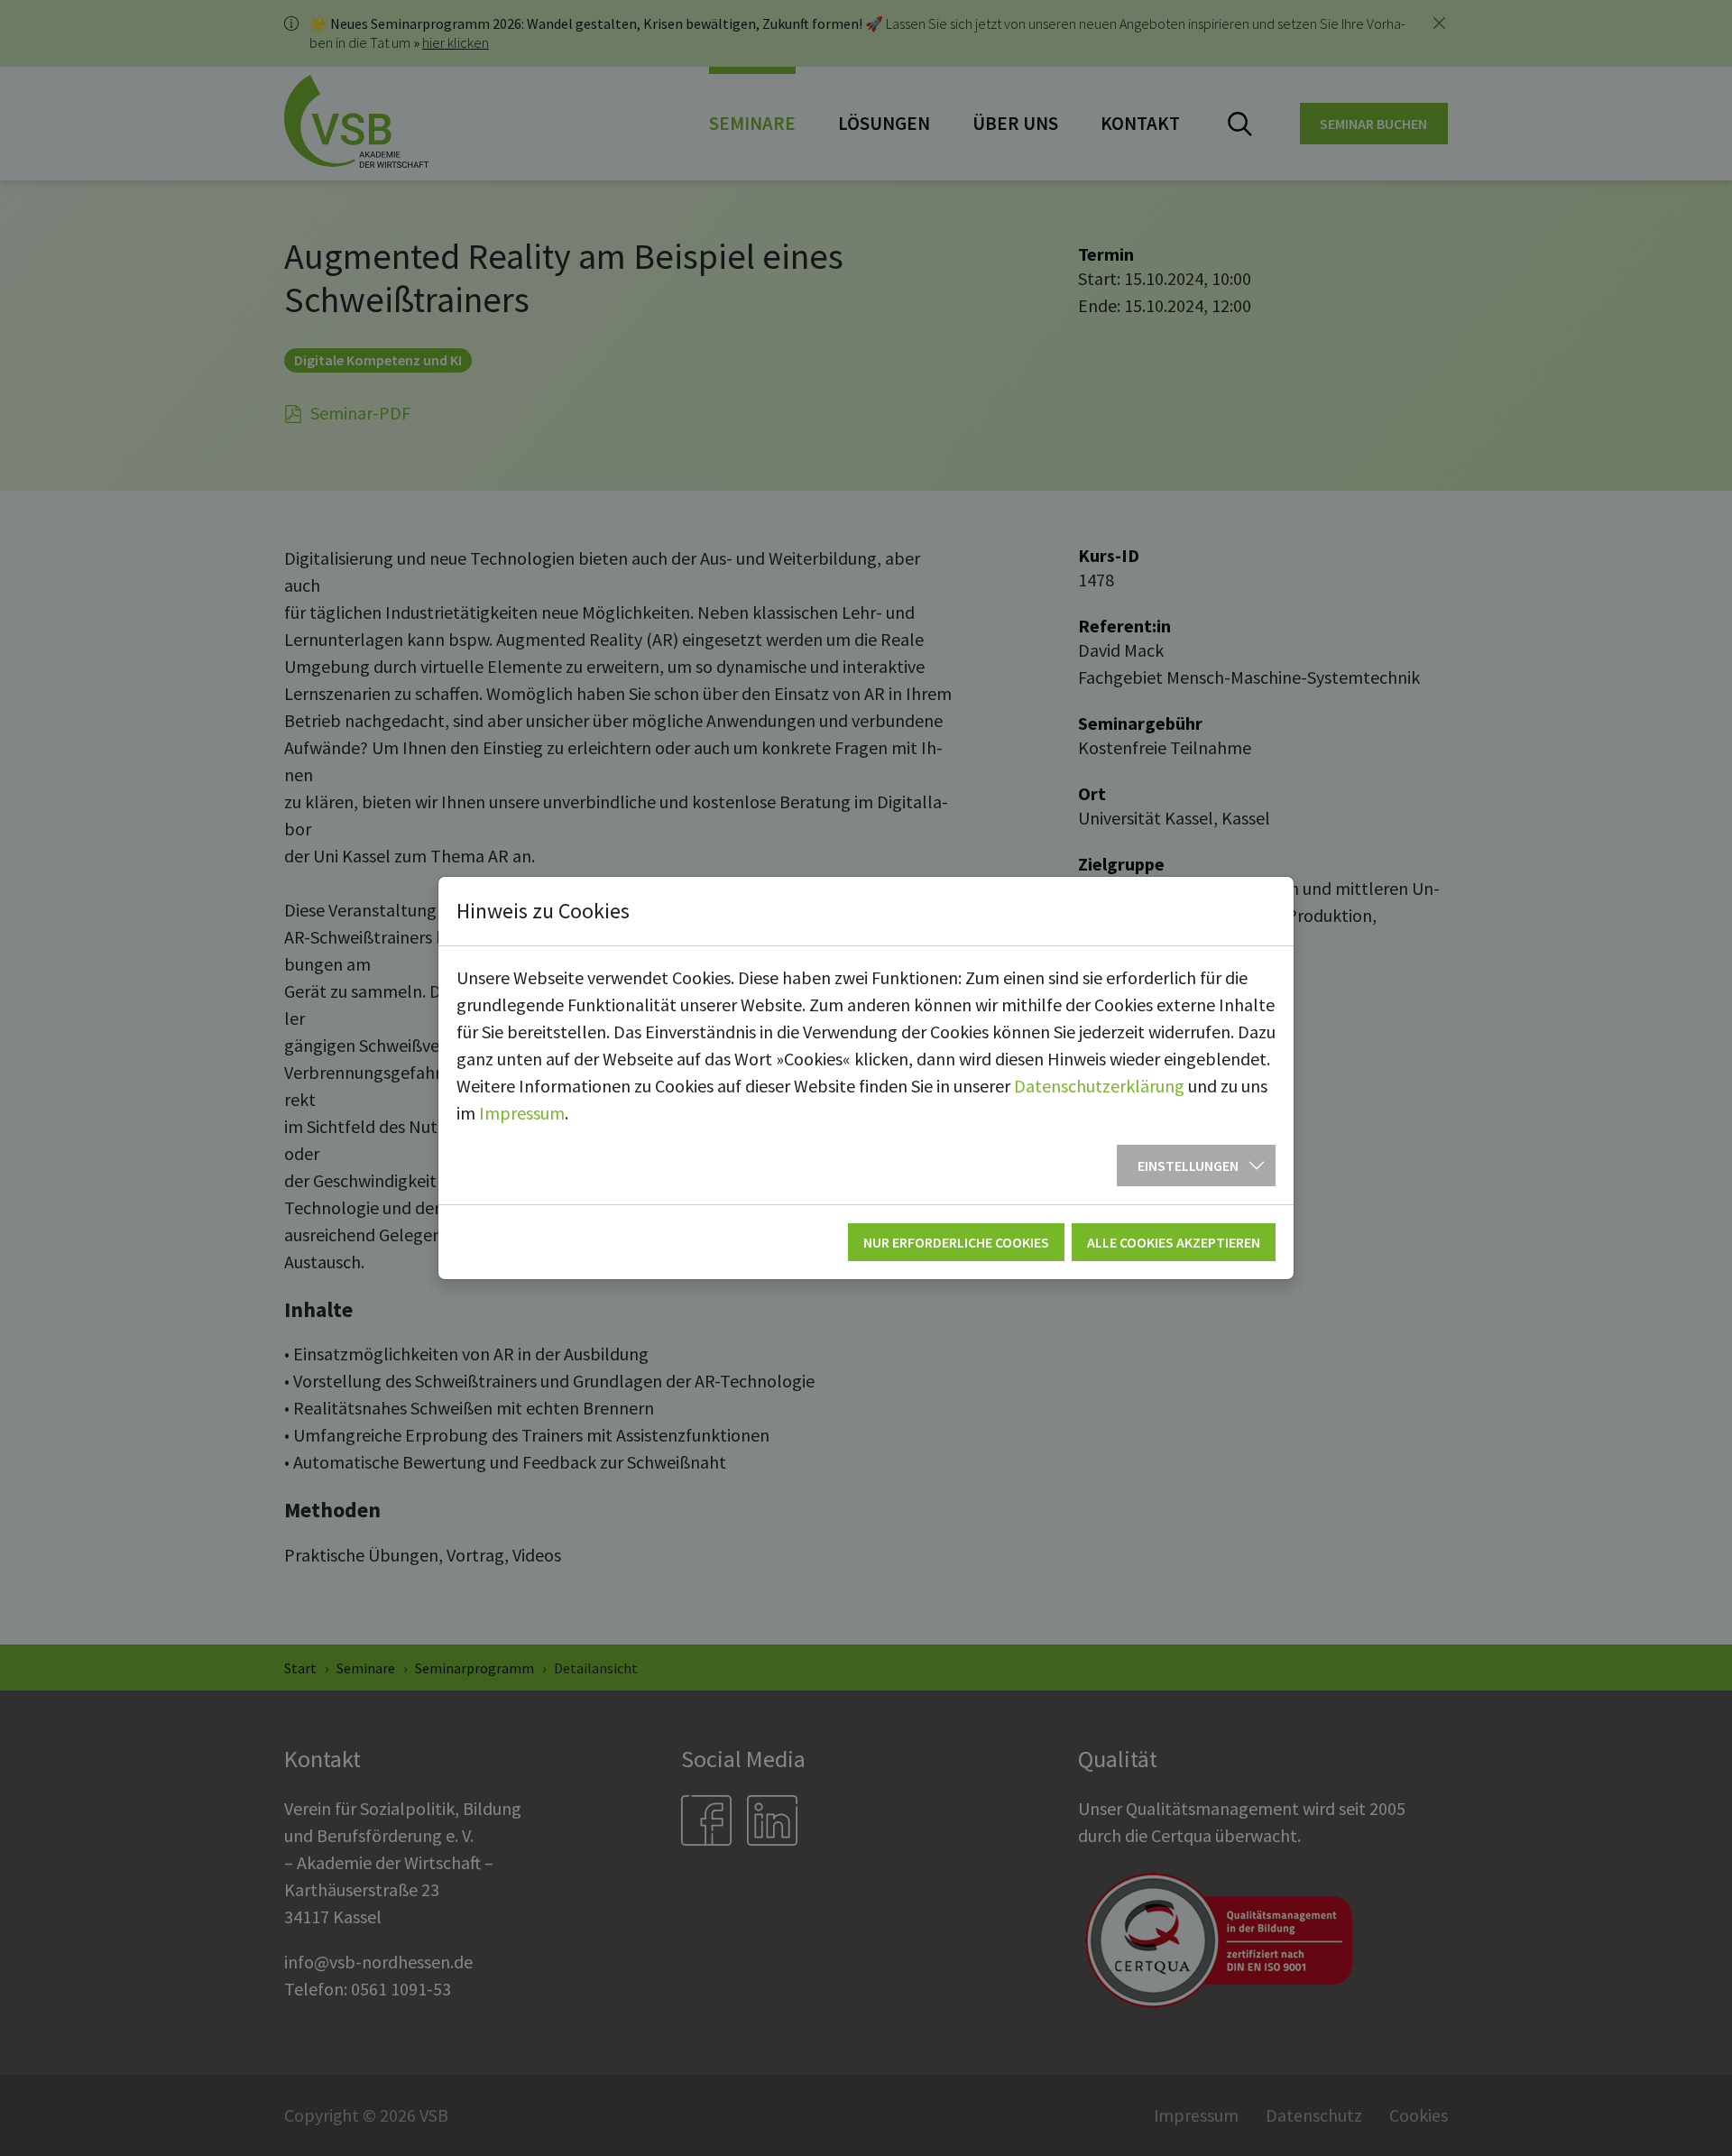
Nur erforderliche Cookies (956, 1242)
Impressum (522, 1113)
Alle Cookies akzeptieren (1174, 1242)
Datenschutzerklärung (1099, 1086)
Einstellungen (1188, 1166)
